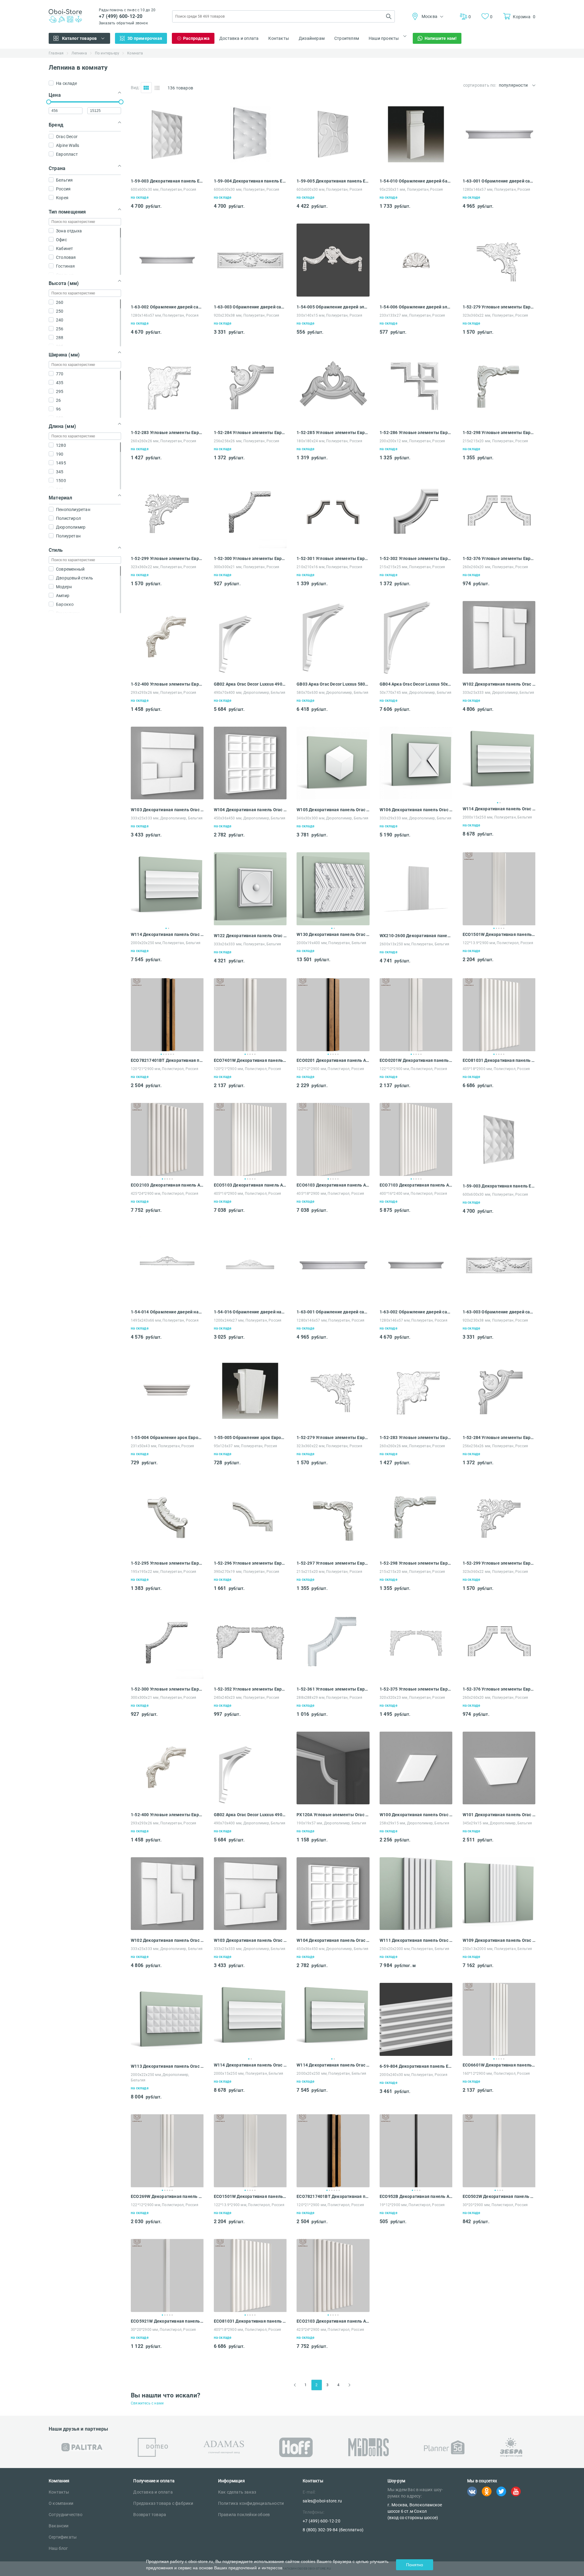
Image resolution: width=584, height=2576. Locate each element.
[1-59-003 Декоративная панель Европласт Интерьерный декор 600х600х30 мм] (167, 169)
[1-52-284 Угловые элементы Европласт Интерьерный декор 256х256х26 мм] (250, 421)
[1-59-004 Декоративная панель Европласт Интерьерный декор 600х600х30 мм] (250, 169)
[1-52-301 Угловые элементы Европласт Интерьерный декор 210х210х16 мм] (333, 546)
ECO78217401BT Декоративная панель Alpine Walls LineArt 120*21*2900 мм (167, 1060)
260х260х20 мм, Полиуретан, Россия (495, 567)
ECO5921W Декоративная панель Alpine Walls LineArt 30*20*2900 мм (167, 2321)
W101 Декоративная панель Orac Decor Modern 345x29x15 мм (499, 1815)
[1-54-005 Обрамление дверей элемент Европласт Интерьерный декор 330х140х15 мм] (333, 295)
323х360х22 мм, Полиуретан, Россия (495, 315)
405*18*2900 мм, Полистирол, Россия (496, 1069)
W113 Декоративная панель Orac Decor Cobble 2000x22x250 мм (167, 2066)
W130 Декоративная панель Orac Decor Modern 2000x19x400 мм (333, 934)
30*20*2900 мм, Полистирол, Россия (495, 2205)
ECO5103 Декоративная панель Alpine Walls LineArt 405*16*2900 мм (250, 1185)
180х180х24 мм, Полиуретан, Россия (329, 441)
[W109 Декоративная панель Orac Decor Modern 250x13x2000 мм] (499, 1928)
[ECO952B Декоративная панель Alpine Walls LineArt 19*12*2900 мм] (416, 2151)
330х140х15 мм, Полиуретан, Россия (329, 315)
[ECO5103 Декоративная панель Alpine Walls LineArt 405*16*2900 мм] (250, 1139)
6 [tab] (173, 1054)
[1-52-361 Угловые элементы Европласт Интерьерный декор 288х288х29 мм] (333, 1677)
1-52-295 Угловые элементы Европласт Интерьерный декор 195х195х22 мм (167, 1563)
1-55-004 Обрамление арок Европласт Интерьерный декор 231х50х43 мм (167, 1437)
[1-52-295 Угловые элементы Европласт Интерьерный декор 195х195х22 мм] (167, 1551)
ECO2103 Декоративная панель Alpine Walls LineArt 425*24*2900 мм (167, 1185)
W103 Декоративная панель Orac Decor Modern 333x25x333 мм (167, 810)
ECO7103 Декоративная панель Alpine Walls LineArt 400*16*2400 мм (416, 1185)
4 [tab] (501, 928)
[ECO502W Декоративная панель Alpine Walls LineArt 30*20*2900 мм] (499, 2151)
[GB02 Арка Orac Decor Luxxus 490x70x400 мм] (250, 672)
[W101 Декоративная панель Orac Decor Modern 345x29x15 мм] (499, 1803)
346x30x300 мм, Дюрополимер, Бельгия (332, 818)
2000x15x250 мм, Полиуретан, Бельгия (497, 817)
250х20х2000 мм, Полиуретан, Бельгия (414, 1949)
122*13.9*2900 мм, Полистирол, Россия (498, 943)
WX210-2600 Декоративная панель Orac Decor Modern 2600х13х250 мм (416, 936)
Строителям (347, 38)
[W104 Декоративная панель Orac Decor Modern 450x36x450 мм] (250, 798)
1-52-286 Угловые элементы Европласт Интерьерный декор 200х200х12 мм (416, 433)
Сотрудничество (66, 2515)
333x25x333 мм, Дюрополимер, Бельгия (499, 693)
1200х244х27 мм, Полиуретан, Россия (248, 1320)
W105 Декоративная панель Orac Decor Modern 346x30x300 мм (333, 810)
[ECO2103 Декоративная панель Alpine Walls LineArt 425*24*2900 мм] (167, 1139)
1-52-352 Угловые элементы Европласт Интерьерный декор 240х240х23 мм (250, 1689)
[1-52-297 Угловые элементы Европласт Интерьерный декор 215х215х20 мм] (333, 1551)
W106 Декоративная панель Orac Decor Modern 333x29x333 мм (416, 810)
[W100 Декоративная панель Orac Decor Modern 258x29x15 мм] (416, 1803)
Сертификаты (63, 2537)
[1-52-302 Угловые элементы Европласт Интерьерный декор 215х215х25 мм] (416, 546)
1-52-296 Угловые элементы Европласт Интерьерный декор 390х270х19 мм (250, 1563)
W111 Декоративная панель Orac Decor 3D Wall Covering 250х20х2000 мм (416, 1940)
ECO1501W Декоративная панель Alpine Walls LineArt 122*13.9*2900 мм (499, 934)
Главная (56, 53)
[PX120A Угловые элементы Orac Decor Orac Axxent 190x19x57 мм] (333, 1803)
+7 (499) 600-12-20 (121, 16)
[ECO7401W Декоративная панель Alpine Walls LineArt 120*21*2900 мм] (250, 1015)
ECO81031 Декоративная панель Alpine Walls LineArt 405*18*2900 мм (499, 1060)
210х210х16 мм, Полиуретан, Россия (329, 567)
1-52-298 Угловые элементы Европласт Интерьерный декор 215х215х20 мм (499, 433)
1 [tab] (498, 803)
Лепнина (79, 53)
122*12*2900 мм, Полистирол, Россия (330, 1069)
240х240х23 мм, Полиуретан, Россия (247, 1698)
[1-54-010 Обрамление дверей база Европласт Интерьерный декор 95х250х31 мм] (416, 169)
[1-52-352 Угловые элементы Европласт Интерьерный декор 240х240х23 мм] (250, 1677)
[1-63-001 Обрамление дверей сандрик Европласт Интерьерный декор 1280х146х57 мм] (499, 169)
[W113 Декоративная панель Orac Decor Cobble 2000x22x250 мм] (167, 2054)
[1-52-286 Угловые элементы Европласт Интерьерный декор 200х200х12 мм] (416, 421)
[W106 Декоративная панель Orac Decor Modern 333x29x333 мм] (416, 798)
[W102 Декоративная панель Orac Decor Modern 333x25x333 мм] (499, 672)
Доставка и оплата (239, 38)
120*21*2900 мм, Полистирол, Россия (165, 1069)
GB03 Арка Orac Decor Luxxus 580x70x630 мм (333, 684)
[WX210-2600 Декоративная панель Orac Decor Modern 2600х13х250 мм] (416, 924)
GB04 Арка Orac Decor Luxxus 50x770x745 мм (416, 684)
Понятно (415, 2565)
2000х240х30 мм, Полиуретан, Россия (414, 2075)
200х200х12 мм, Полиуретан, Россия (412, 441)
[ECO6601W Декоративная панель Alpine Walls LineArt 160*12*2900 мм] (499, 2019)
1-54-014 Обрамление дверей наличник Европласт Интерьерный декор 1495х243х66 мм (167, 1312)
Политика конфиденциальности (251, 2503)
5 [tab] (504, 928)
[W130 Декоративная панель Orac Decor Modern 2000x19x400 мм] (333, 889)
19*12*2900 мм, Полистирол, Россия (412, 2205)
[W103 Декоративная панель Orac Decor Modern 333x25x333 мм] (167, 798)
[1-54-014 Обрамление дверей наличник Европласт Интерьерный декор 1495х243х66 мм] (167, 1300)
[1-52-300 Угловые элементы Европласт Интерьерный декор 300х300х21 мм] (250, 546)
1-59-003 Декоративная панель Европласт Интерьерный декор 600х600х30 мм (167, 181)
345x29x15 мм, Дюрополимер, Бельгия (497, 1823)
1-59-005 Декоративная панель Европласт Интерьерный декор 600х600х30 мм (333, 181)
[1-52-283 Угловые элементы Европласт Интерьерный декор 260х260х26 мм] (167, 421)
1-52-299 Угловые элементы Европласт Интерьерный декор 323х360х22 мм (167, 558)
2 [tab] (500, 803)
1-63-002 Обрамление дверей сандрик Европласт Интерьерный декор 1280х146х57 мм (167, 307)
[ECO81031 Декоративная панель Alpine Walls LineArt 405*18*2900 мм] (499, 1015)
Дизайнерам (312, 38)
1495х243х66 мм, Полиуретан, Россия (165, 1320)
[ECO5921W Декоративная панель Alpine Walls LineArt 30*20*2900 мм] (167, 2275)
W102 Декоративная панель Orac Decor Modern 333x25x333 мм (499, 684)
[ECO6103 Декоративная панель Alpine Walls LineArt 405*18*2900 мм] (333, 1139)
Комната (135, 53)
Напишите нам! (441, 38)
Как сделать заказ (237, 2492)
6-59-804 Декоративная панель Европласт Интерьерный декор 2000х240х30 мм (416, 2066)
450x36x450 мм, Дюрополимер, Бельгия (250, 818)
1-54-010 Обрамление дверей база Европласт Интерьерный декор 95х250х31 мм (416, 181)
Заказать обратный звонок (123, 23)
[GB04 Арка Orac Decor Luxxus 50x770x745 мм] (416, 672)
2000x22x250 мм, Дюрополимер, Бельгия (160, 2077)
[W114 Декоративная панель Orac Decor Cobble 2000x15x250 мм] (499, 763)
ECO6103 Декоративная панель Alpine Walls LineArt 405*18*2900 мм (333, 1185)
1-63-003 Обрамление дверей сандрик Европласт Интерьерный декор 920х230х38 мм (250, 307)
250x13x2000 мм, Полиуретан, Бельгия (497, 1949)
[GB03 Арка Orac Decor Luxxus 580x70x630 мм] (333, 672)
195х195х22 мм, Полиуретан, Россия (164, 1572)
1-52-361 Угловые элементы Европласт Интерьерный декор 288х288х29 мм (333, 1689)
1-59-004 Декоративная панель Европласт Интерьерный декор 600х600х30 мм (250, 181)
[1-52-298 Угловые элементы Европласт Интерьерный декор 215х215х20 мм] (499, 421)
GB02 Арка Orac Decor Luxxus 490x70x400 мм (250, 684)
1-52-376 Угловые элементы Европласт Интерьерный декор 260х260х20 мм (499, 558)
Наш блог (58, 2548)
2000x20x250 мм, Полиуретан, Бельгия (166, 943)
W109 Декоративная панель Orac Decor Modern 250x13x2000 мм (499, 1940)
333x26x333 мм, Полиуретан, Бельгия (248, 944)
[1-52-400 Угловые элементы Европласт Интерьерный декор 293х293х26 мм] (167, 672)
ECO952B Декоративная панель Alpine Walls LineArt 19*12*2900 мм (416, 2196)
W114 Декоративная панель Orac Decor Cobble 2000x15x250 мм (499, 809)
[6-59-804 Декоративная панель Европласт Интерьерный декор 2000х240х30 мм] (416, 2054)
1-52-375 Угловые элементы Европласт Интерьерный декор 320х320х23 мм (416, 1689)
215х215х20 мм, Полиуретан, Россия (495, 441)
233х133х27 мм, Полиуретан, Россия (412, 315)
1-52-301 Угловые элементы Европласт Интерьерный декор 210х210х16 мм (333, 558)
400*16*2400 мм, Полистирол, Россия (413, 1194)
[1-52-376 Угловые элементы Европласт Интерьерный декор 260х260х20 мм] (499, 546)
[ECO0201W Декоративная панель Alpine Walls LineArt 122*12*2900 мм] (416, 1015)
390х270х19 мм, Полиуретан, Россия (247, 1572)
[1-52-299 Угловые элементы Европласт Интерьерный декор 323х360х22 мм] (167, 546)
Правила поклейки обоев (244, 2515)
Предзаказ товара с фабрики (163, 2503)
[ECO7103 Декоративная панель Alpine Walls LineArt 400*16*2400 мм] (416, 1139)
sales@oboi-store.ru (322, 2501)
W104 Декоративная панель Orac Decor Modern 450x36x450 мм (250, 810)
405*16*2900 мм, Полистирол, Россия (248, 1194)
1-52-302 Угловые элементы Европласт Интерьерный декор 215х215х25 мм (416, 558)
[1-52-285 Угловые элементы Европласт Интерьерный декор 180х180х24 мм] (333, 421)
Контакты (279, 38)
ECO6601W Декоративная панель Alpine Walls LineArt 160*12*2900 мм (499, 2065)
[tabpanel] (499, 763)
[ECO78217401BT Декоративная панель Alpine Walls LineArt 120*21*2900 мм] (167, 1015)
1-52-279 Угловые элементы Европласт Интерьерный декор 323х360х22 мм (499, 307)
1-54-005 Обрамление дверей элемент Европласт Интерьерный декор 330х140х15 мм (333, 307)
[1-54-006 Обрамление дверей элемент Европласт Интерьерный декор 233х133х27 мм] (416, 295)
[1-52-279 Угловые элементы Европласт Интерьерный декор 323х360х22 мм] (499, 295)
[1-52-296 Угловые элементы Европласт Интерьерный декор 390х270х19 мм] (250, 1551)
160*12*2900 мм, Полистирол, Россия (496, 2074)
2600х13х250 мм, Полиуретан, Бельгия (414, 944)
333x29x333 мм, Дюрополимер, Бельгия (415, 818)
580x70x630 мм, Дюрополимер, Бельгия (332, 693)
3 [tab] (499, 928)
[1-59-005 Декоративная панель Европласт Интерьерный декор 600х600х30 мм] (333, 169)
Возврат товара (150, 2515)
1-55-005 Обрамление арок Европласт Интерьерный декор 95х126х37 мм (250, 1437)
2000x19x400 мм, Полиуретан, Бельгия (331, 943)
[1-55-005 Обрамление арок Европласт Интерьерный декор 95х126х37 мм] (250, 1425)
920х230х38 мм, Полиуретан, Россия (247, 315)
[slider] (49, 102)
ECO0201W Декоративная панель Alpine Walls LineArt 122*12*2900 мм (416, 1060)
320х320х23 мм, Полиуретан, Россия (412, 1698)
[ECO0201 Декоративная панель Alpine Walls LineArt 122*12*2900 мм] (333, 1015)
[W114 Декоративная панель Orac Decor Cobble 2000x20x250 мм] (167, 889)
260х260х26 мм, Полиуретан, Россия (164, 441)
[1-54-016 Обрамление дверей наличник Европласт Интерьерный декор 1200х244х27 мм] (250, 1300)
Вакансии (59, 2526)
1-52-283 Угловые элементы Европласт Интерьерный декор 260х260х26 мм (167, 433)
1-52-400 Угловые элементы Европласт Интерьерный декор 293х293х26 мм (167, 684)
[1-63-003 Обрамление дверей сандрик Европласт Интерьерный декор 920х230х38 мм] (250, 295)
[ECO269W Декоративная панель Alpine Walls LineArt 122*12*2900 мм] (167, 2151)
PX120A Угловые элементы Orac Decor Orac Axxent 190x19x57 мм (333, 1815)
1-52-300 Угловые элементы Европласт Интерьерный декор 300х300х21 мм (250, 558)
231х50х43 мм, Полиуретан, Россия (162, 1446)
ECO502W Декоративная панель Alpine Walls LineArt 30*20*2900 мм (499, 2196)
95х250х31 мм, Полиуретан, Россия (411, 189)
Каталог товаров (80, 38)
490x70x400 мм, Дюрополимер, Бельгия (250, 693)
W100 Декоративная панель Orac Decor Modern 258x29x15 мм (416, 1815)
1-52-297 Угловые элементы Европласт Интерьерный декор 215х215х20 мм (333, 1563)
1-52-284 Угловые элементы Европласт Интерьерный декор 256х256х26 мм (250, 433)
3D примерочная (145, 38)
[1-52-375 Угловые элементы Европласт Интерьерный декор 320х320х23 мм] (416, 1677)
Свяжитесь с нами (147, 2403)
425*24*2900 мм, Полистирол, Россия (165, 1194)
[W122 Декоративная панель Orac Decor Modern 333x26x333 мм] (250, 924)
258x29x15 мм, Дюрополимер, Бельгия (414, 1823)
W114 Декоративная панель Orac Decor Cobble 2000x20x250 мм (167, 934)
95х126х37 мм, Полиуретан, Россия (245, 1446)
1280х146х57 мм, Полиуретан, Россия (497, 189)
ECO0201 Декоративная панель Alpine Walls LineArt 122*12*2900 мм (333, 1060)
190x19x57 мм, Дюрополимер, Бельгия (331, 1823)
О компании (61, 2503)
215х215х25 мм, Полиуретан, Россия (412, 567)
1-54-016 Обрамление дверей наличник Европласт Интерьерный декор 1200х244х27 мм (250, 1312)
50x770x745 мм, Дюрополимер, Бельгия (415, 693)
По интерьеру (107, 53)
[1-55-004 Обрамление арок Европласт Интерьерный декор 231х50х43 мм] (167, 1425)
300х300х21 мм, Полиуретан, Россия (247, 567)
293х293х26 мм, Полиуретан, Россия (164, 693)
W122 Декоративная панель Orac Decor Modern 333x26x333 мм (250, 936)
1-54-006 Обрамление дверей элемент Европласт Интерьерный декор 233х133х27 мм (416, 307)
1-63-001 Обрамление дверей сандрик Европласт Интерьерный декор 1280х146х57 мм (499, 181)
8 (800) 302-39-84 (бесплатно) (333, 2530)
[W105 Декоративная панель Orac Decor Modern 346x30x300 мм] (333, 798)
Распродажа (196, 38)
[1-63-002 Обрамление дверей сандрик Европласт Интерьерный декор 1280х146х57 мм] (167, 295)
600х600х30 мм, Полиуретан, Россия (164, 189)
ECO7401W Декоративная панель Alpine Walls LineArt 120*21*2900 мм (250, 1060)
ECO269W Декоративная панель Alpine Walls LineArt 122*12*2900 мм (167, 2196)
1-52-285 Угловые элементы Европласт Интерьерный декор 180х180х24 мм (333, 433)
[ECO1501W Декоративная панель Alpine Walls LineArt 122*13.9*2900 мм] (499, 889)
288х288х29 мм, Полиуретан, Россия (329, 1698)
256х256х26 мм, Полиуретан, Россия (247, 441)
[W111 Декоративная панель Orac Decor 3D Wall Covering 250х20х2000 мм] (416, 1928)
